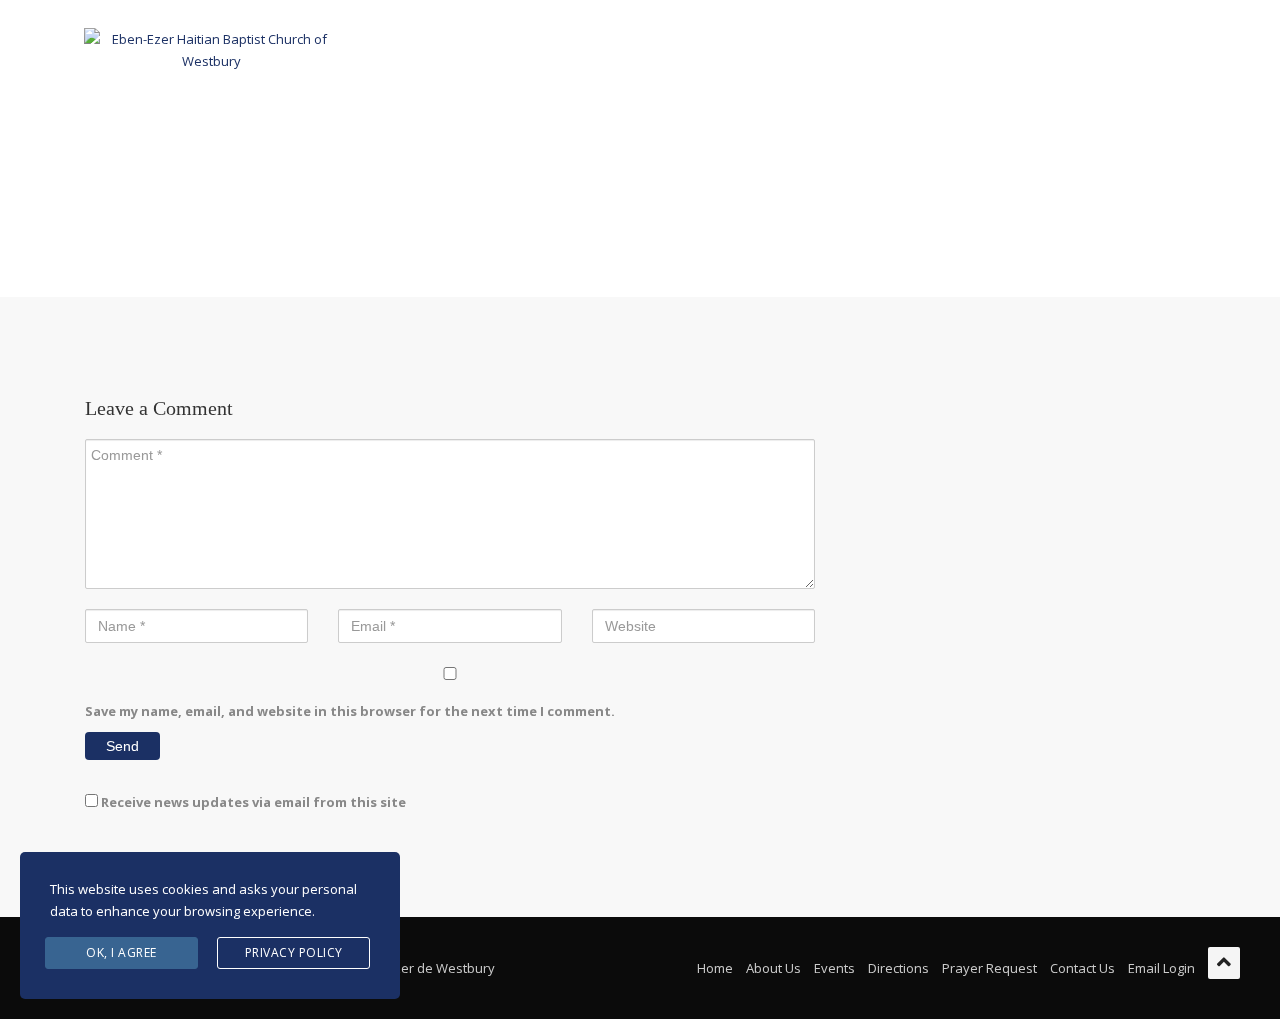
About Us (505, 50)
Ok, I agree (121, 952)
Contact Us (1082, 968)
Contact (939, 50)
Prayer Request (989, 968)
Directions (898, 968)
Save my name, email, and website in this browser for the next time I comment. (350, 711)
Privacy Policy (294, 952)
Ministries (607, 50)
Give (863, 50)
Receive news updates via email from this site (252, 802)
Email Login (1161, 968)
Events (700, 50)
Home (423, 50)
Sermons (786, 50)
